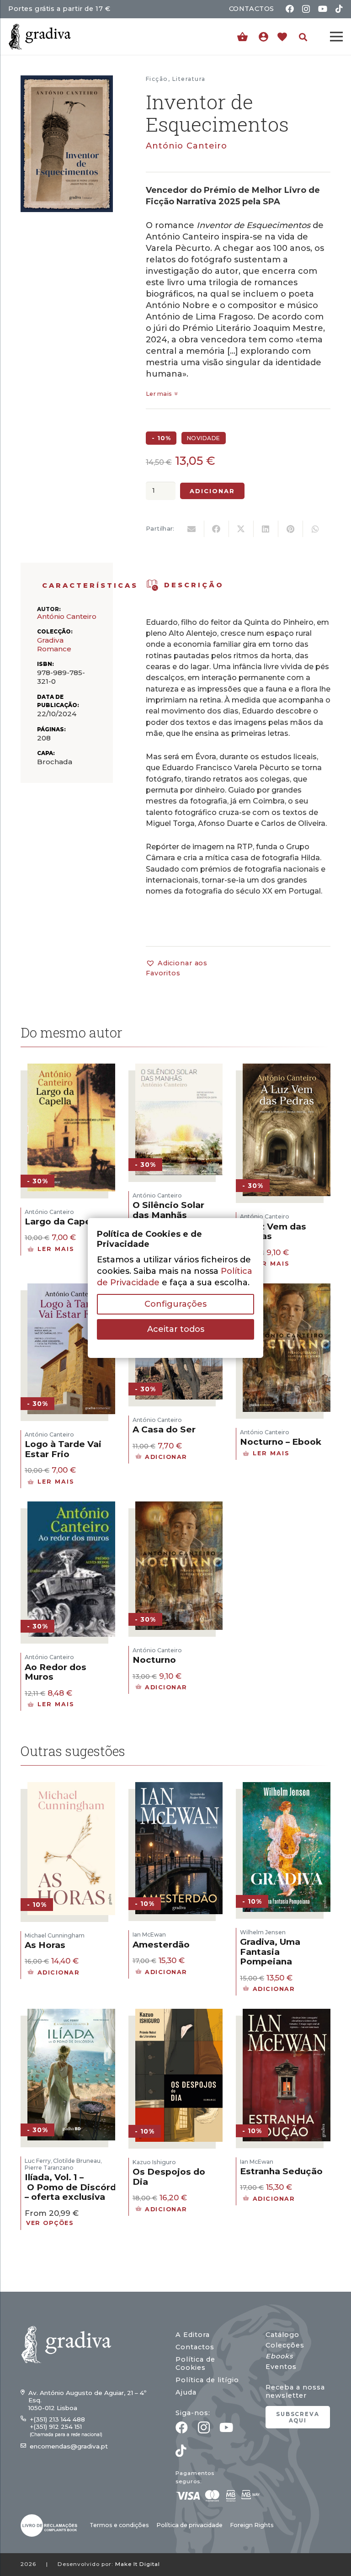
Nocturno (154, 1660)
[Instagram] (306, 9)
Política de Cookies (195, 2363)
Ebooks (279, 2356)
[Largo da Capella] (71, 1069)
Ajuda (186, 2392)
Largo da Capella (63, 1221)
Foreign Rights (252, 2525)
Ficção (157, 79)
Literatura (189, 79)
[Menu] (337, 37)
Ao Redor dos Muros (56, 1672)
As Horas (45, 1945)
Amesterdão (161, 1945)
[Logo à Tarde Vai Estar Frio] (71, 1289)
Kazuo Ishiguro (154, 2162)
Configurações (175, 1304)
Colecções (285, 2345)
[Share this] (217, 529)
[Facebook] (290, 9)
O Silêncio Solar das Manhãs (168, 1210)
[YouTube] (323, 9)
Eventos (281, 2367)
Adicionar (213, 491)
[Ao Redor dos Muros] (71, 1507)
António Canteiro (186, 146)
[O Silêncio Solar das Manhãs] (179, 1069)
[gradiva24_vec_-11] (40, 37)
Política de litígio (207, 2380)
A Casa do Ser (164, 1429)
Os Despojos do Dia (169, 2177)
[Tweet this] (241, 529)
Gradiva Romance (54, 644)
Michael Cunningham (55, 1935)
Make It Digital (138, 2564)
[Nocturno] (179, 1507)
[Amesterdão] (179, 1788)
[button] (303, 37)
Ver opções (50, 2223)
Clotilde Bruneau (77, 2161)
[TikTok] (339, 9)
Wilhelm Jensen (263, 1932)
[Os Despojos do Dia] (179, 2014)
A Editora (193, 2335)
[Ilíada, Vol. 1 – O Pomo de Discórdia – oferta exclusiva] (71, 2014)
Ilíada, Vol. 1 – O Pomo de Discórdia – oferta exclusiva (74, 2187)
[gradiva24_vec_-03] (49, 2525)
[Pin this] (291, 529)
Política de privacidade (189, 2525)
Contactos (195, 2347)
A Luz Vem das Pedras (273, 1232)
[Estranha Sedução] (287, 2014)
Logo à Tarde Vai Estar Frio (63, 1449)
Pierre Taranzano (49, 2168)
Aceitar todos (176, 1329)
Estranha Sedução (281, 2171)
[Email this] (192, 529)
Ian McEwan (149, 1935)
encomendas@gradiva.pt (69, 2446)
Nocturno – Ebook (281, 1442)
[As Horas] (71, 1788)
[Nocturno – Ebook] (287, 1289)
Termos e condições (119, 2525)
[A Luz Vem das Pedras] (287, 1069)
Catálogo (282, 2335)
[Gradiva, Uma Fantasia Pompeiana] (287, 1788)
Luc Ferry (38, 2161)
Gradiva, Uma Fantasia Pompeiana (270, 1952)
